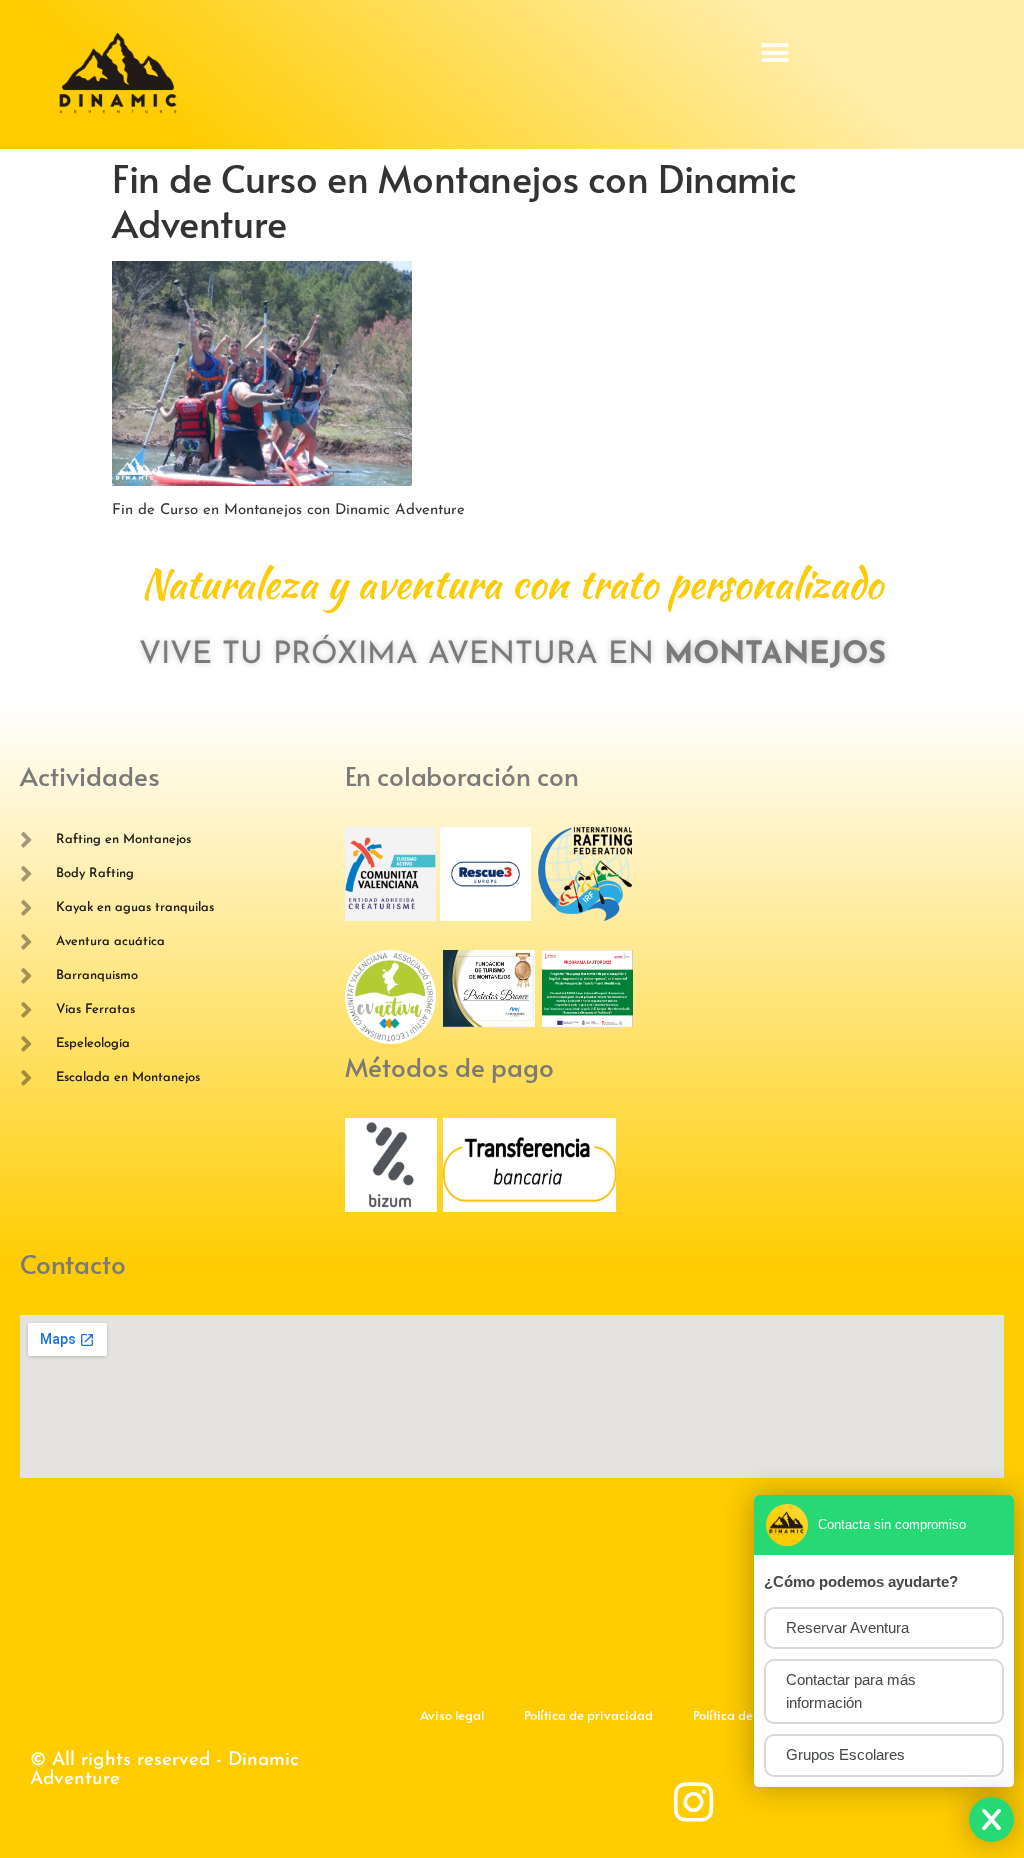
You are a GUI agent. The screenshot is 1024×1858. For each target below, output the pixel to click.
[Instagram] (694, 1803)
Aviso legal (452, 1715)
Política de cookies (746, 1715)
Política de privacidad (588, 1715)
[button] (774, 52)
